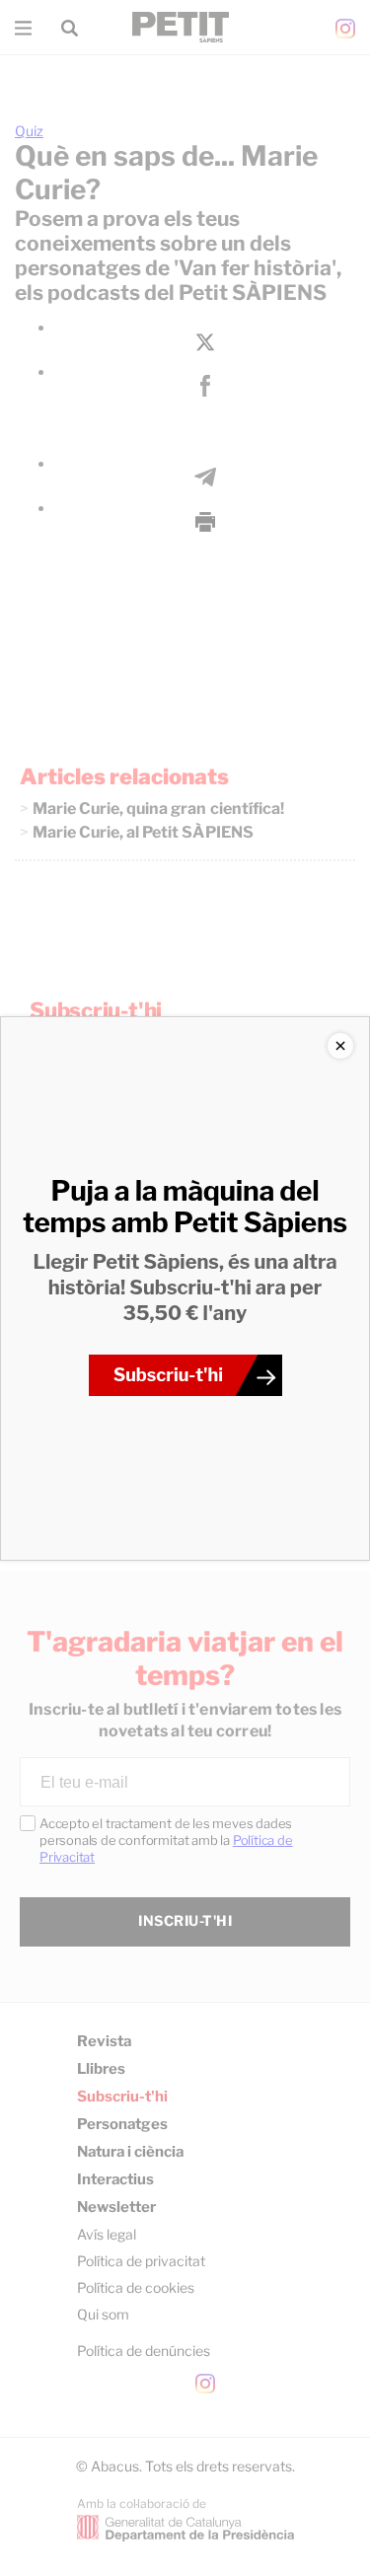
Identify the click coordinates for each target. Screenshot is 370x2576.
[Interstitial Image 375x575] (185, 1288)
